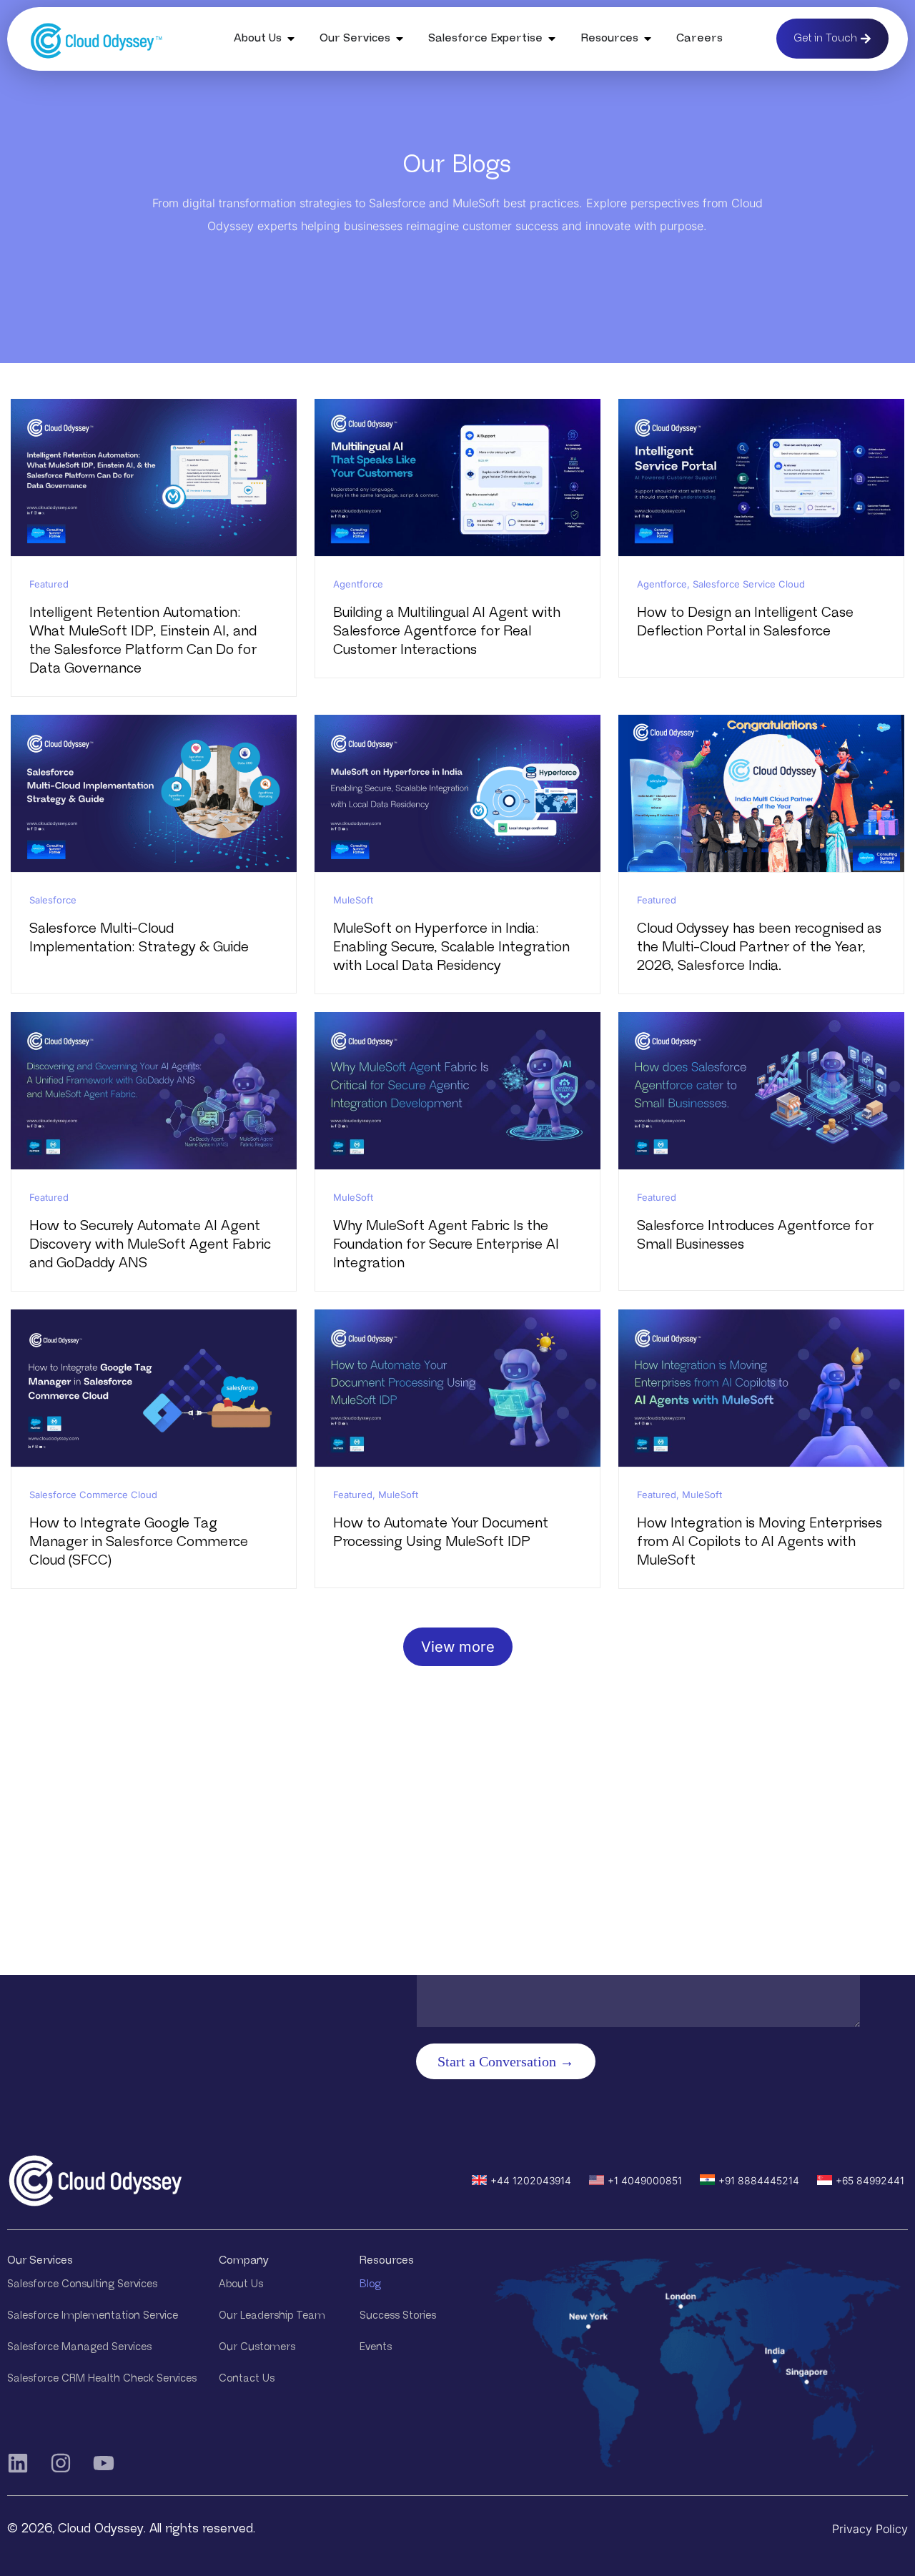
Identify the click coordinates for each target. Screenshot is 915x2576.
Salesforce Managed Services (79, 2347)
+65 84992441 (870, 2180)
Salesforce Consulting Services (82, 2284)
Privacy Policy (870, 2529)
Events (376, 2347)
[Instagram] (61, 2463)
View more (458, 1647)
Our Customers (257, 2347)
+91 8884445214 (759, 2180)
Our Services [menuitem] (355, 38)
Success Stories (398, 2315)
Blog (370, 2284)
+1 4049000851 (645, 2180)
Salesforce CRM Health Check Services (102, 2378)
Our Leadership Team (272, 2315)
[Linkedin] (18, 2463)
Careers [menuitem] (699, 38)
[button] (291, 39)
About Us (241, 2284)
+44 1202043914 (531, 2180)
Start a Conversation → (506, 2061)
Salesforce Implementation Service (93, 2315)
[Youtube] (104, 2463)
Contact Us (247, 2378)
